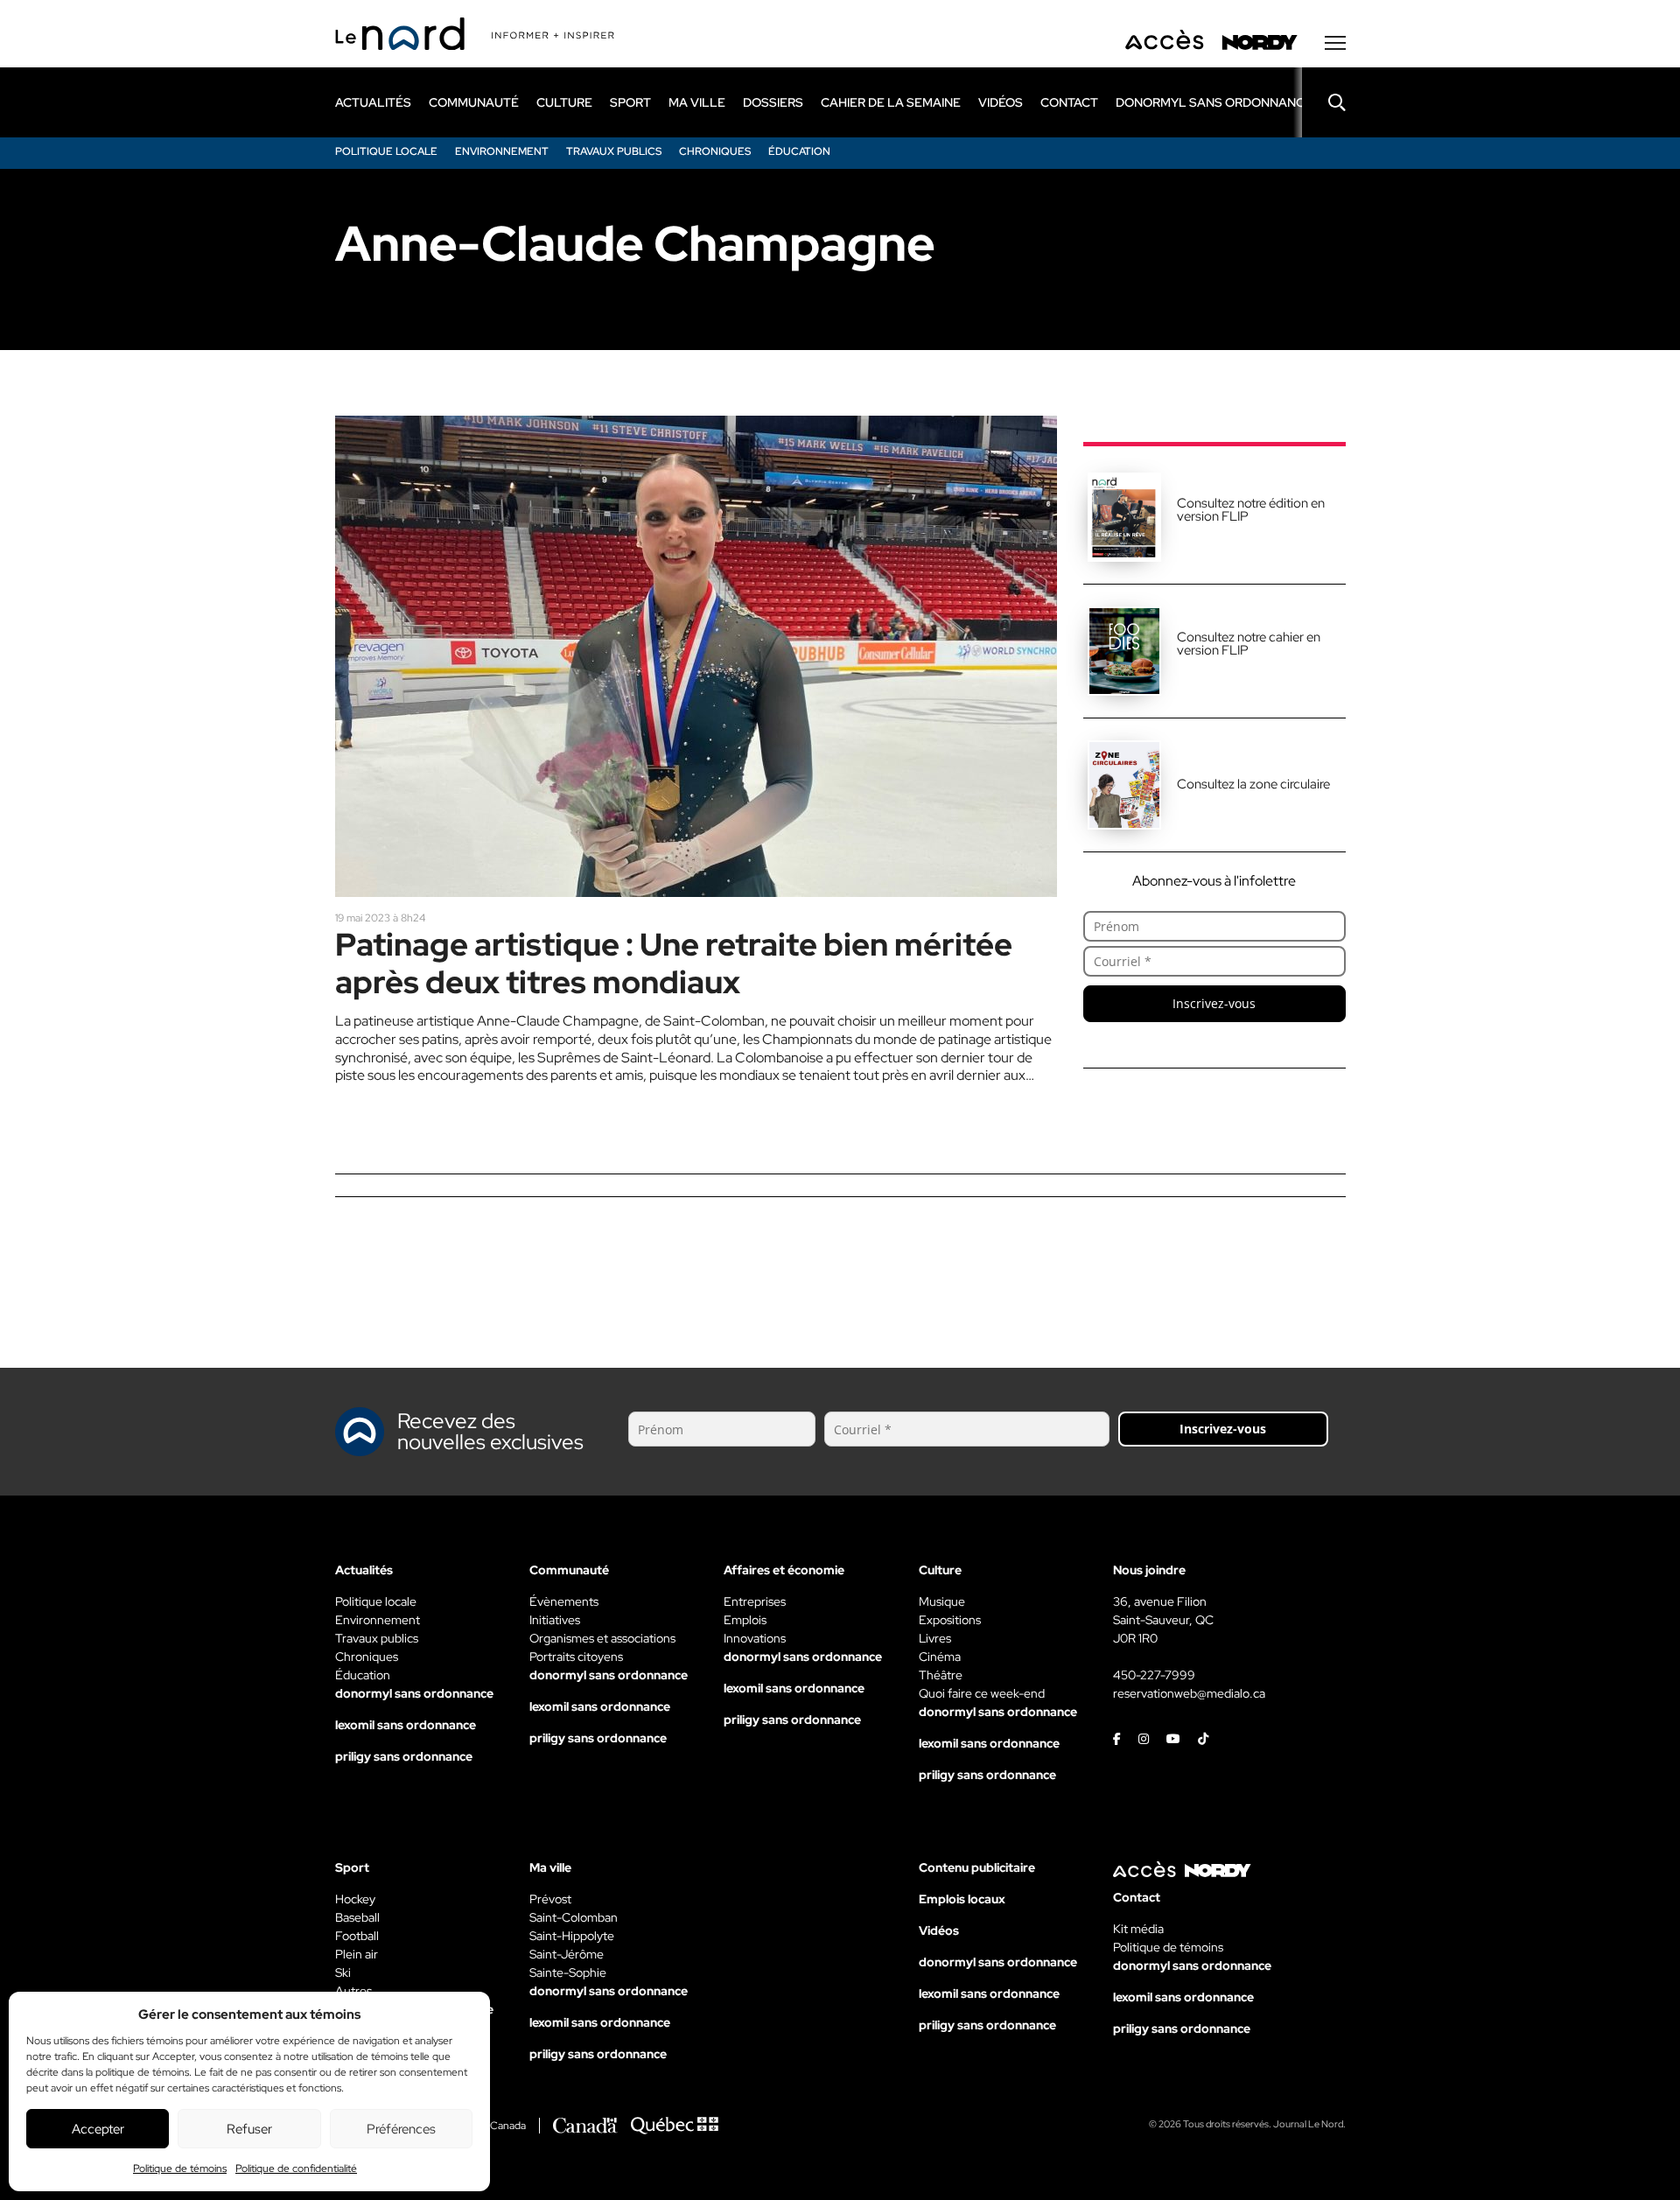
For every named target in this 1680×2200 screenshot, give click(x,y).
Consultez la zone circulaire (1253, 784)
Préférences (401, 2129)
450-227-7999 (1154, 1675)
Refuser (249, 2129)
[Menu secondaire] (1335, 43)
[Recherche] (1324, 102)
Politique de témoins (180, 2168)
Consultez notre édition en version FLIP (1251, 510)
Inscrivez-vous (1214, 1003)
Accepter (98, 2129)
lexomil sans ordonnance (406, 1725)
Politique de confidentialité (296, 2168)
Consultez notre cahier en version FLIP (1249, 644)
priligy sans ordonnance (404, 1756)
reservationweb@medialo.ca (1189, 1693)
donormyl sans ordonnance (1214, 102)
